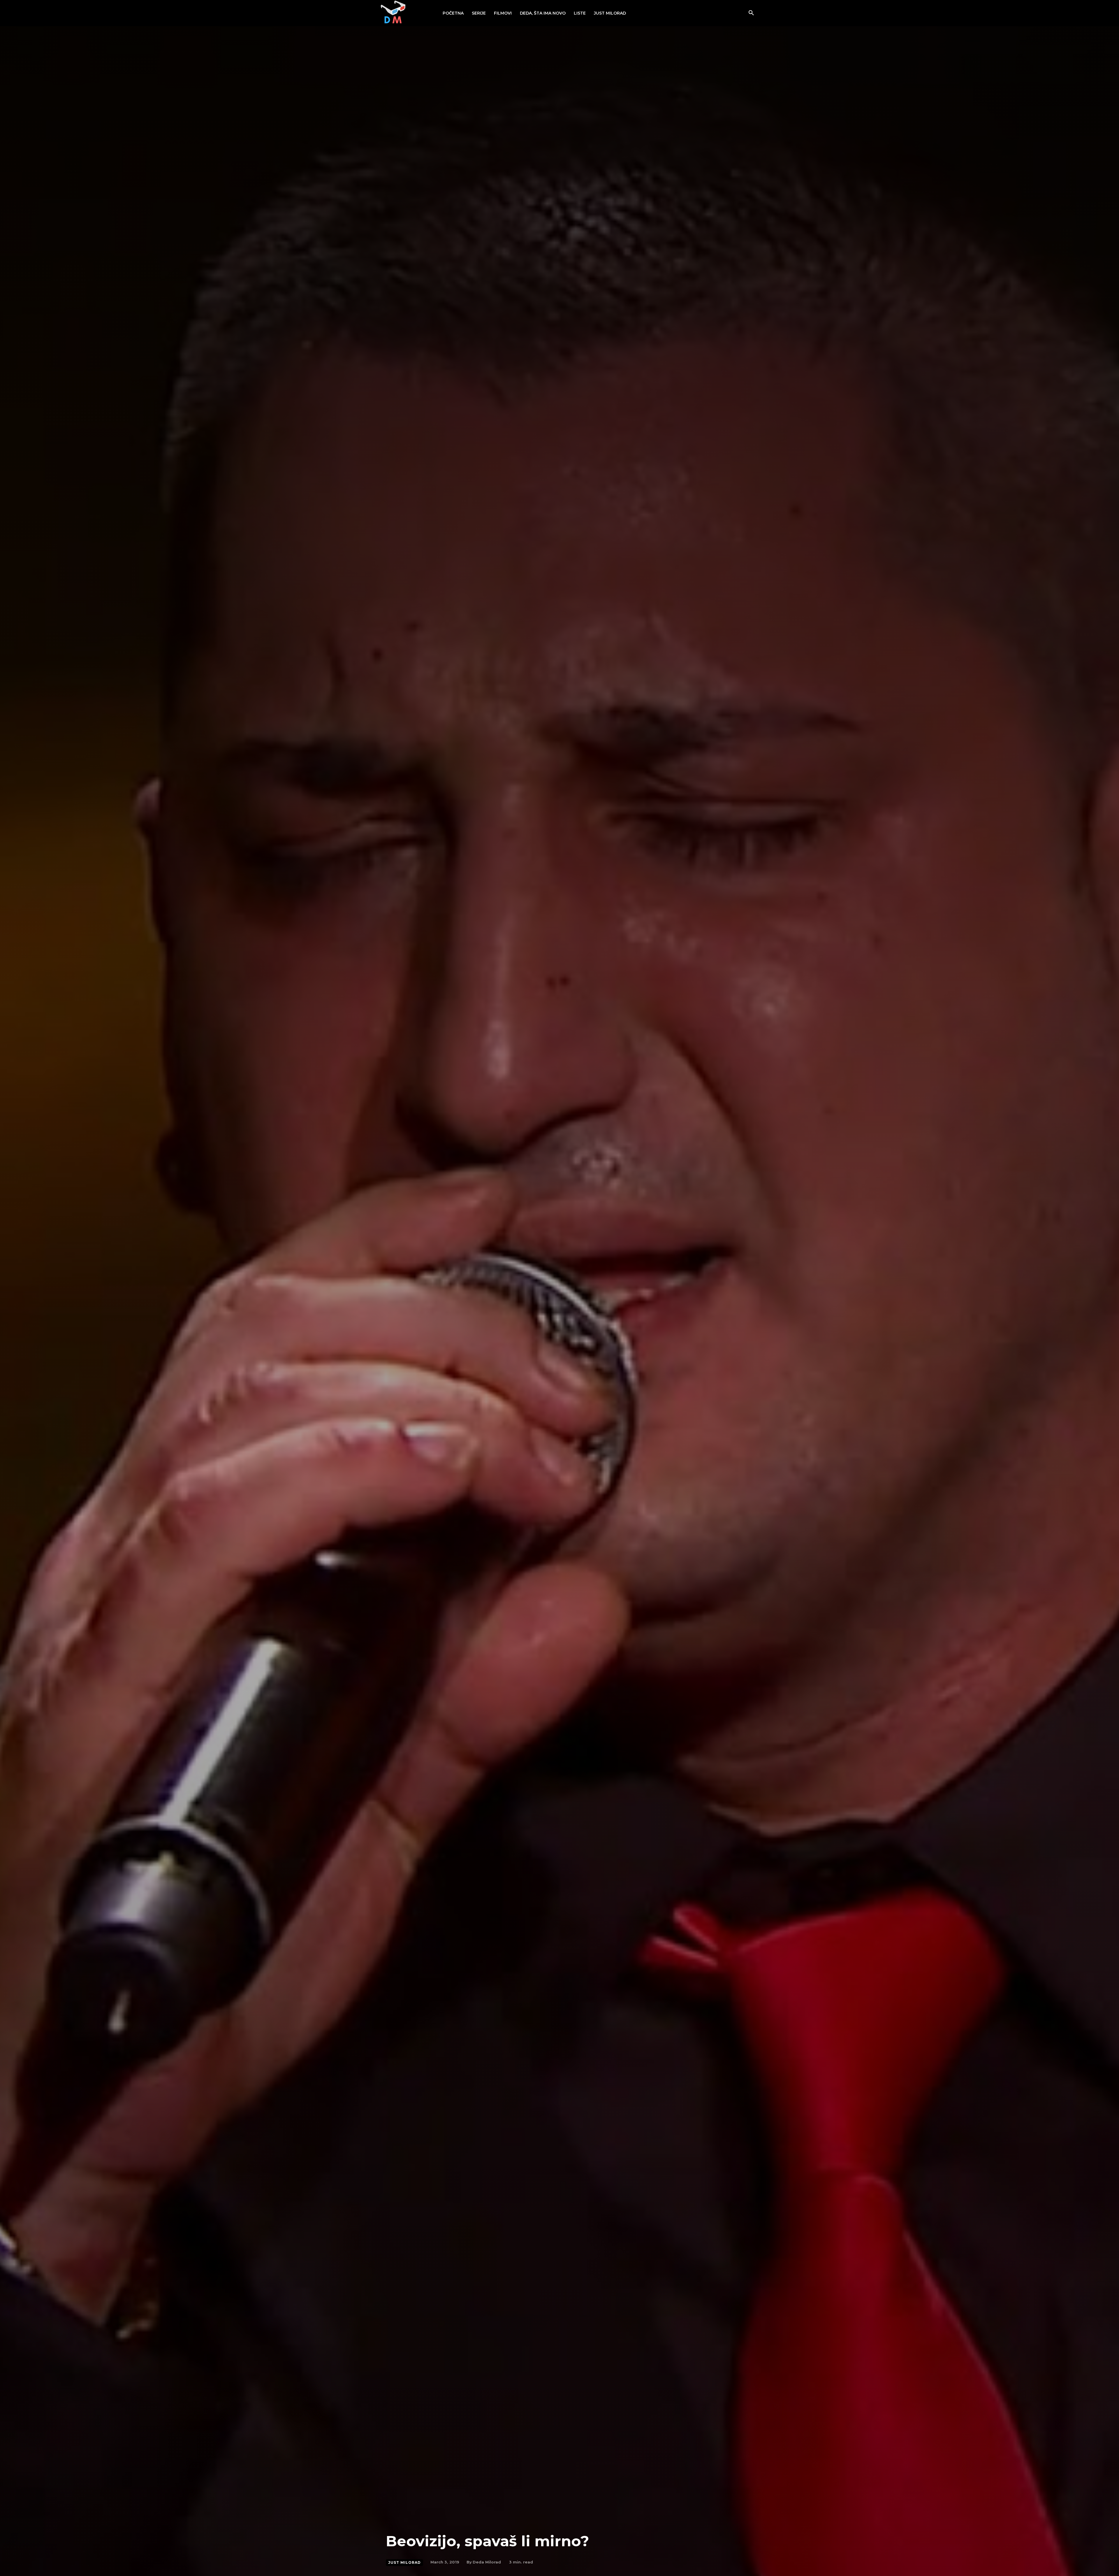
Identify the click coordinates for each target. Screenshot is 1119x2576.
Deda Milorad (487, 2562)
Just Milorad (404, 2562)
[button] (751, 13)
